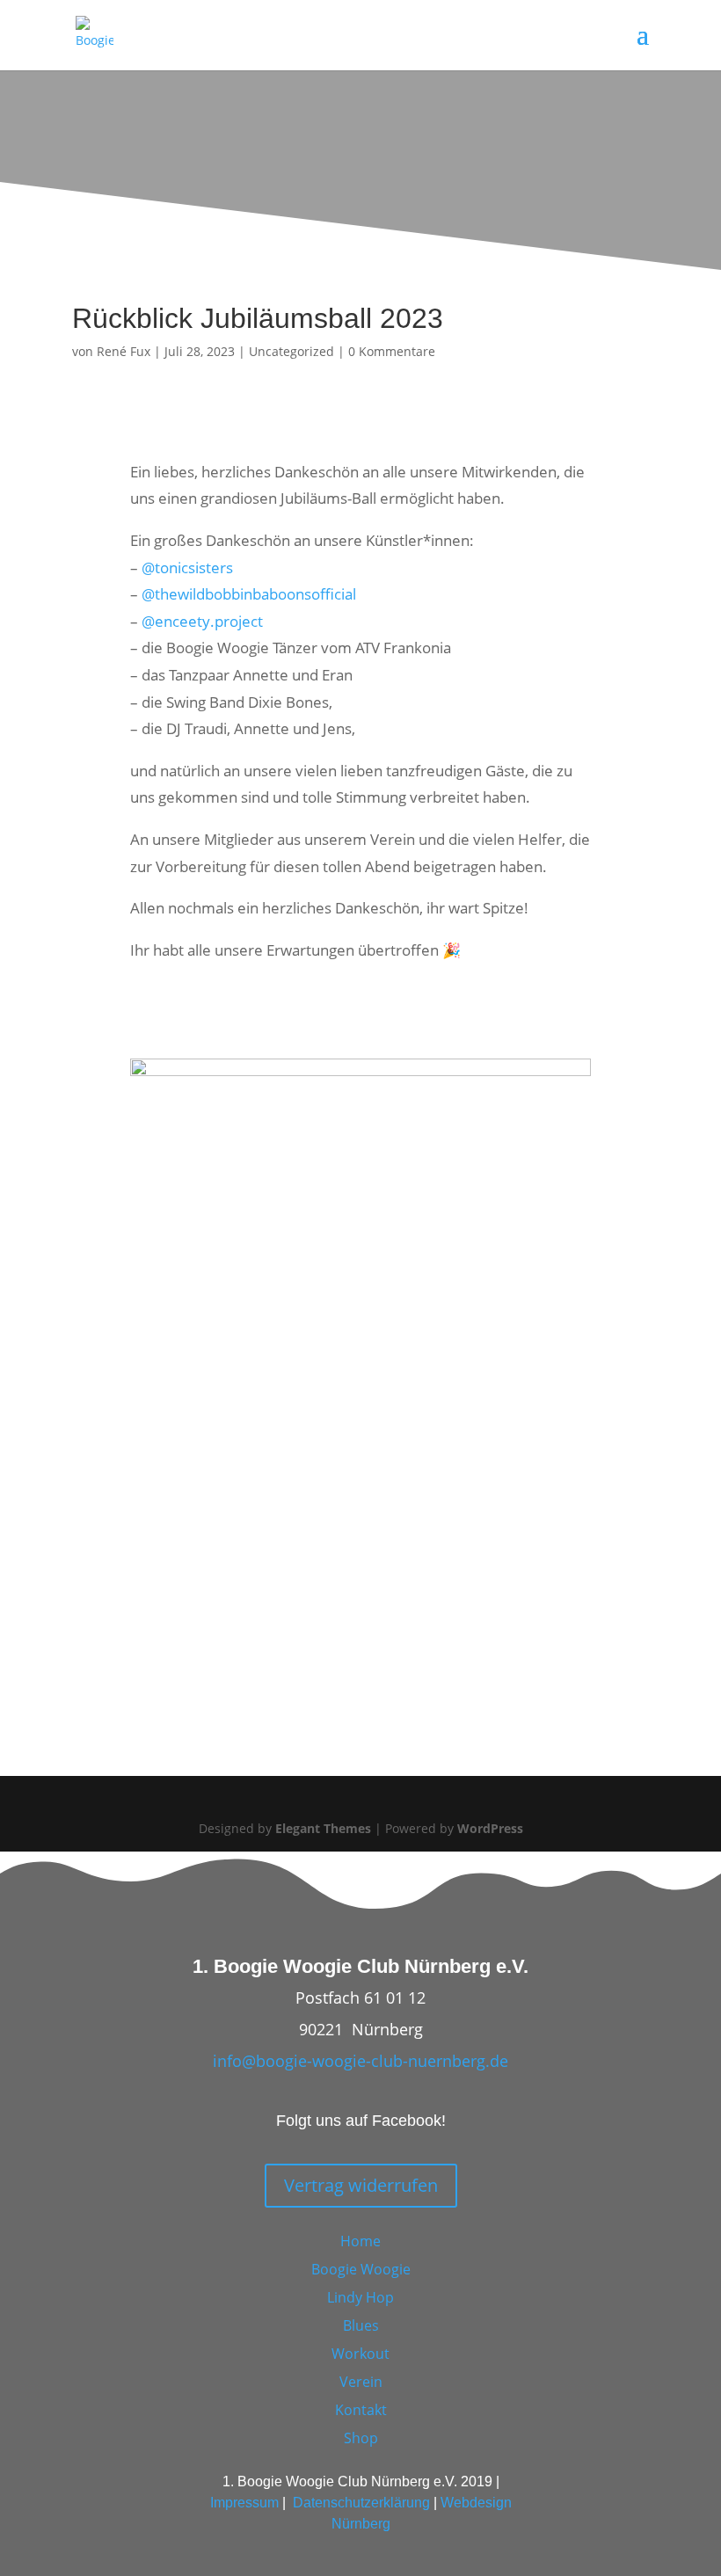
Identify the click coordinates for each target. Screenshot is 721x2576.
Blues (361, 2325)
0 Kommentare (392, 351)
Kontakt (361, 2410)
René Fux (124, 351)
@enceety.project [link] (202, 621)
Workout (360, 2354)
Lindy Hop (360, 2297)
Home (360, 2241)
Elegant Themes (323, 1828)
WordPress (490, 1828)
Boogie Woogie (361, 2269)
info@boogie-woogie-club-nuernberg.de (360, 2061)
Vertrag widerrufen (361, 2185)
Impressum (244, 2503)
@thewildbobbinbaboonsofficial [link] (249, 594)
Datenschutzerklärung (361, 2503)
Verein (361, 2382)
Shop (361, 2438)
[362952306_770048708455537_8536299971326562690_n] (361, 1070)
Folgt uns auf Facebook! (361, 2121)
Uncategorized (291, 351)
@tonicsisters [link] (187, 568)
